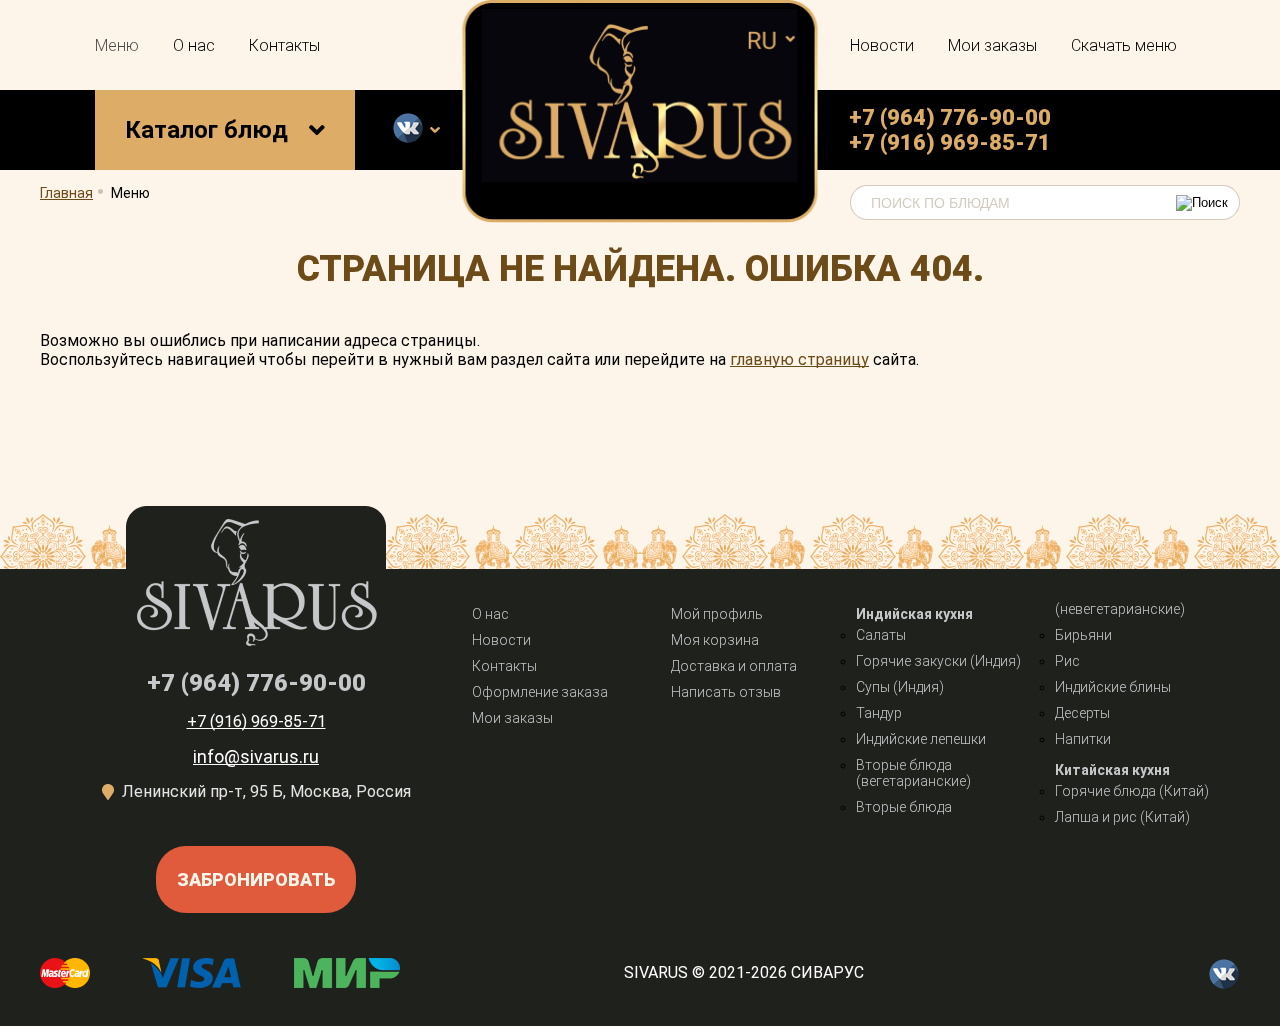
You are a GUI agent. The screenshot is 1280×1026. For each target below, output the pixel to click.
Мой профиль (717, 614)
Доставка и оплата (734, 666)
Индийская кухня (914, 614)
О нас (194, 45)
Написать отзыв (726, 692)
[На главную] (640, 217)
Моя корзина (715, 640)
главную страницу (799, 359)
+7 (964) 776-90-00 (950, 117)
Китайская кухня (1112, 770)
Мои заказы (992, 45)
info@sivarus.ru (256, 756)
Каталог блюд (206, 130)
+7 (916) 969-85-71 (950, 142)
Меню (117, 45)
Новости (882, 45)
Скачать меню (1124, 45)
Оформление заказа (540, 692)
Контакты (284, 45)
